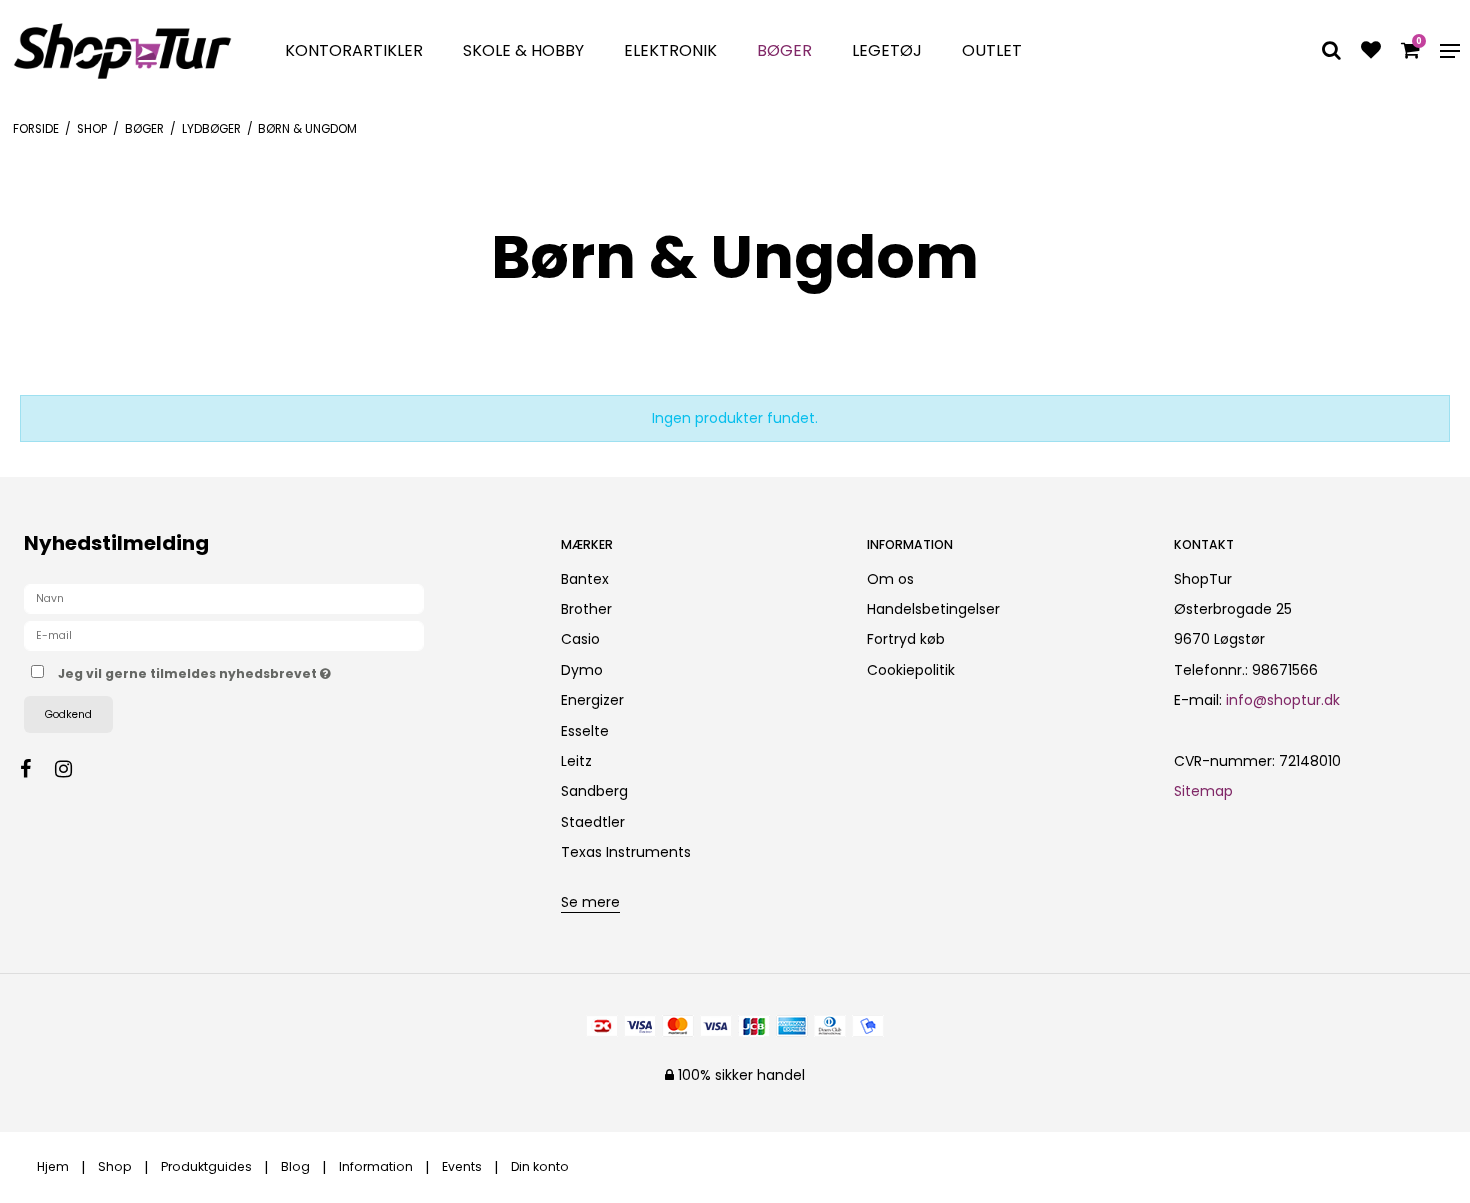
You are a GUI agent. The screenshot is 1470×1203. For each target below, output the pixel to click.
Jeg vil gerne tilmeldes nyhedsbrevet (269, 670)
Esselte (585, 731)
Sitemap (1203, 791)
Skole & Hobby (523, 50)
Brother (586, 609)
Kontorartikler (354, 50)
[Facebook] (35, 769)
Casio (580, 639)
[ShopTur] (122, 51)
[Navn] (224, 598)
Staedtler (593, 822)
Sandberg (594, 791)
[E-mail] (224, 635)
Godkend (68, 714)
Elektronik (670, 50)
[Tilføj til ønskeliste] (1371, 52)
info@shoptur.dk (1283, 700)
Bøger (784, 50)
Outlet (992, 50)
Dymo (582, 670)
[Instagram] (73, 769)
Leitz (576, 761)
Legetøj (887, 50)
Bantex (585, 579)
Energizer (592, 700)
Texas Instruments (626, 852)
